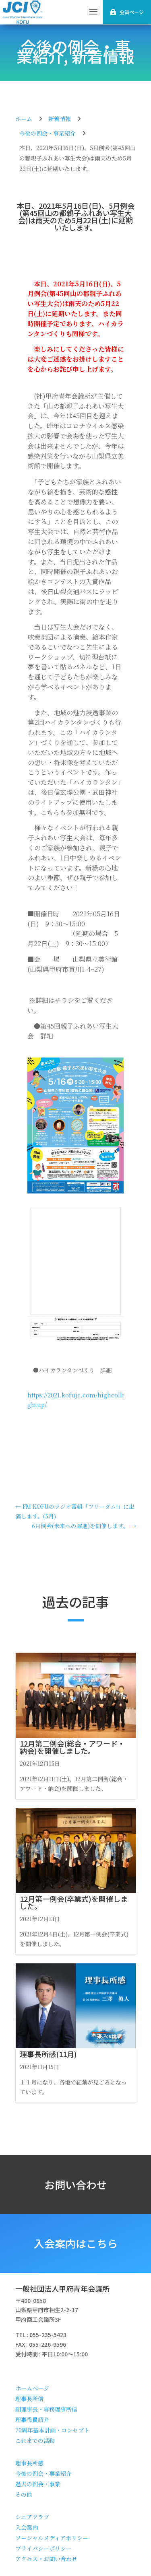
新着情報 (103, 56)
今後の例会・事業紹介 (48, 133)
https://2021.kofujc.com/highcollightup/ (76, 1395)
